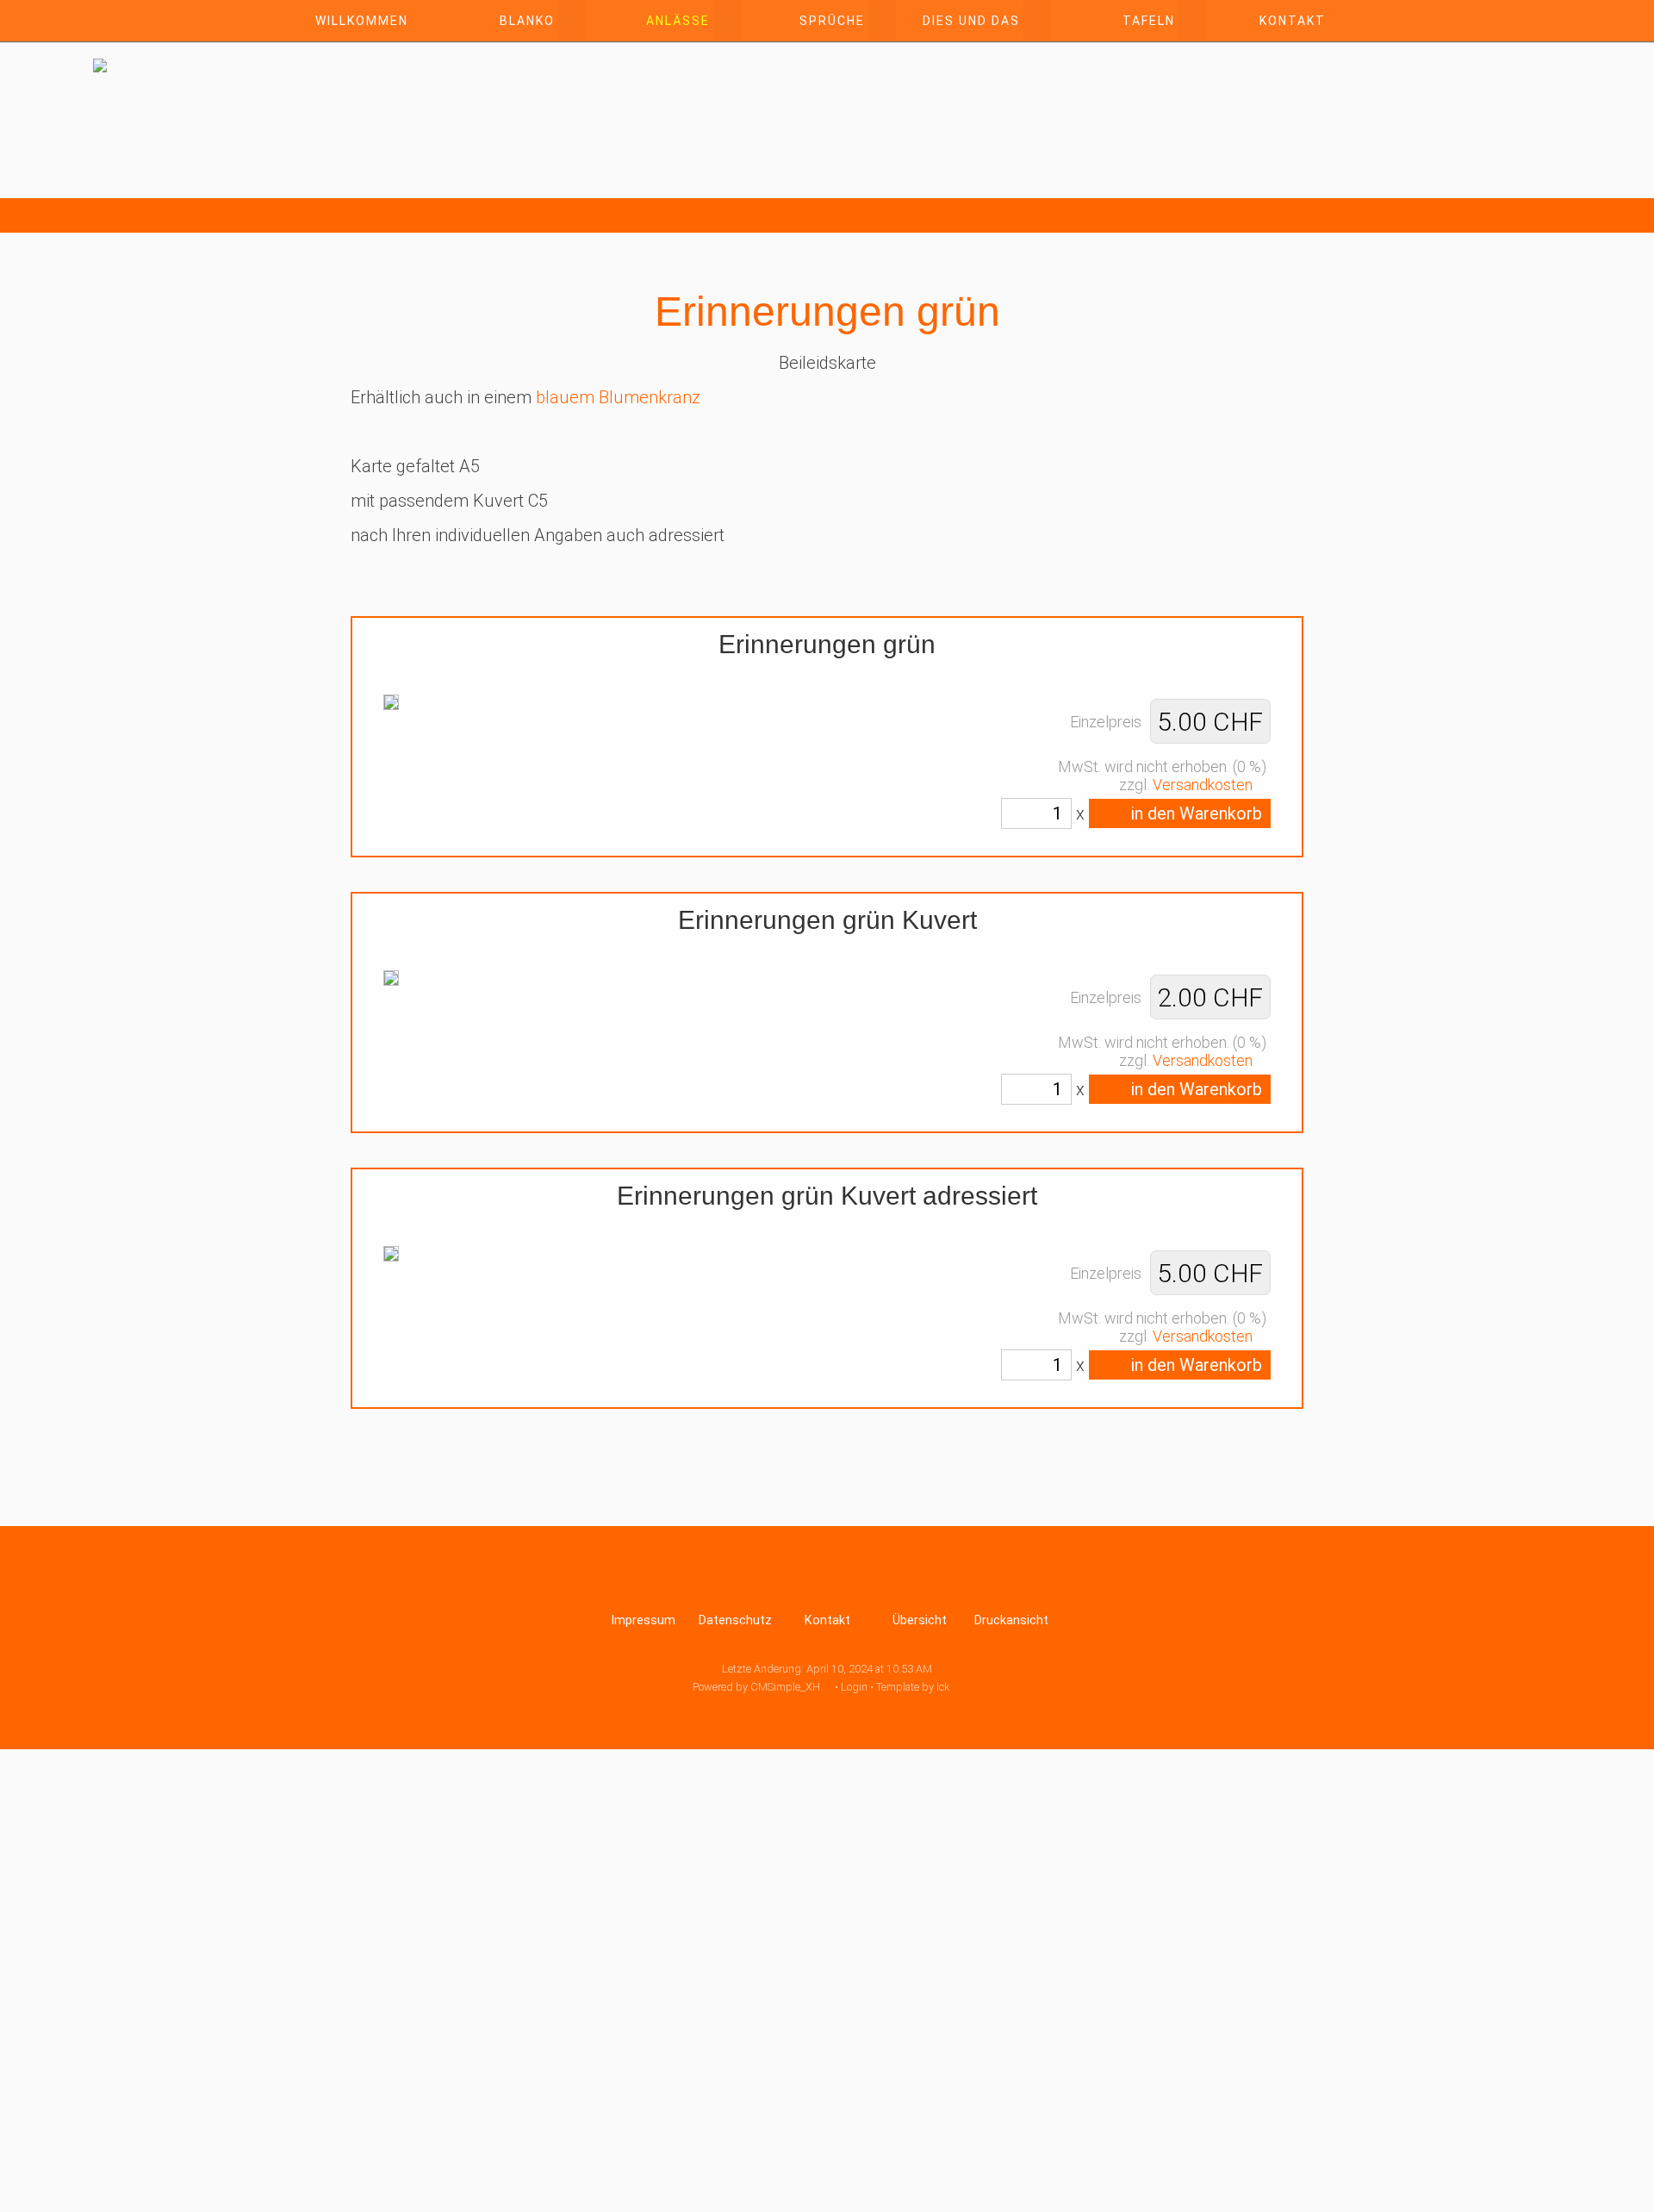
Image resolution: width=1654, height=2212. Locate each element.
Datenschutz (735, 1620)
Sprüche (832, 21)
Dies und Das (971, 21)
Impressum (643, 1620)
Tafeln (1149, 21)
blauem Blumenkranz (618, 397)
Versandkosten (1203, 785)
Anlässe (678, 21)
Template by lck (913, 1687)
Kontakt (1293, 21)
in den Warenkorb (1194, 813)
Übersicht (920, 1620)
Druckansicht (1011, 1620)
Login (854, 1687)
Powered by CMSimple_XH (756, 1687)
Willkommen (362, 21)
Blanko (527, 21)
